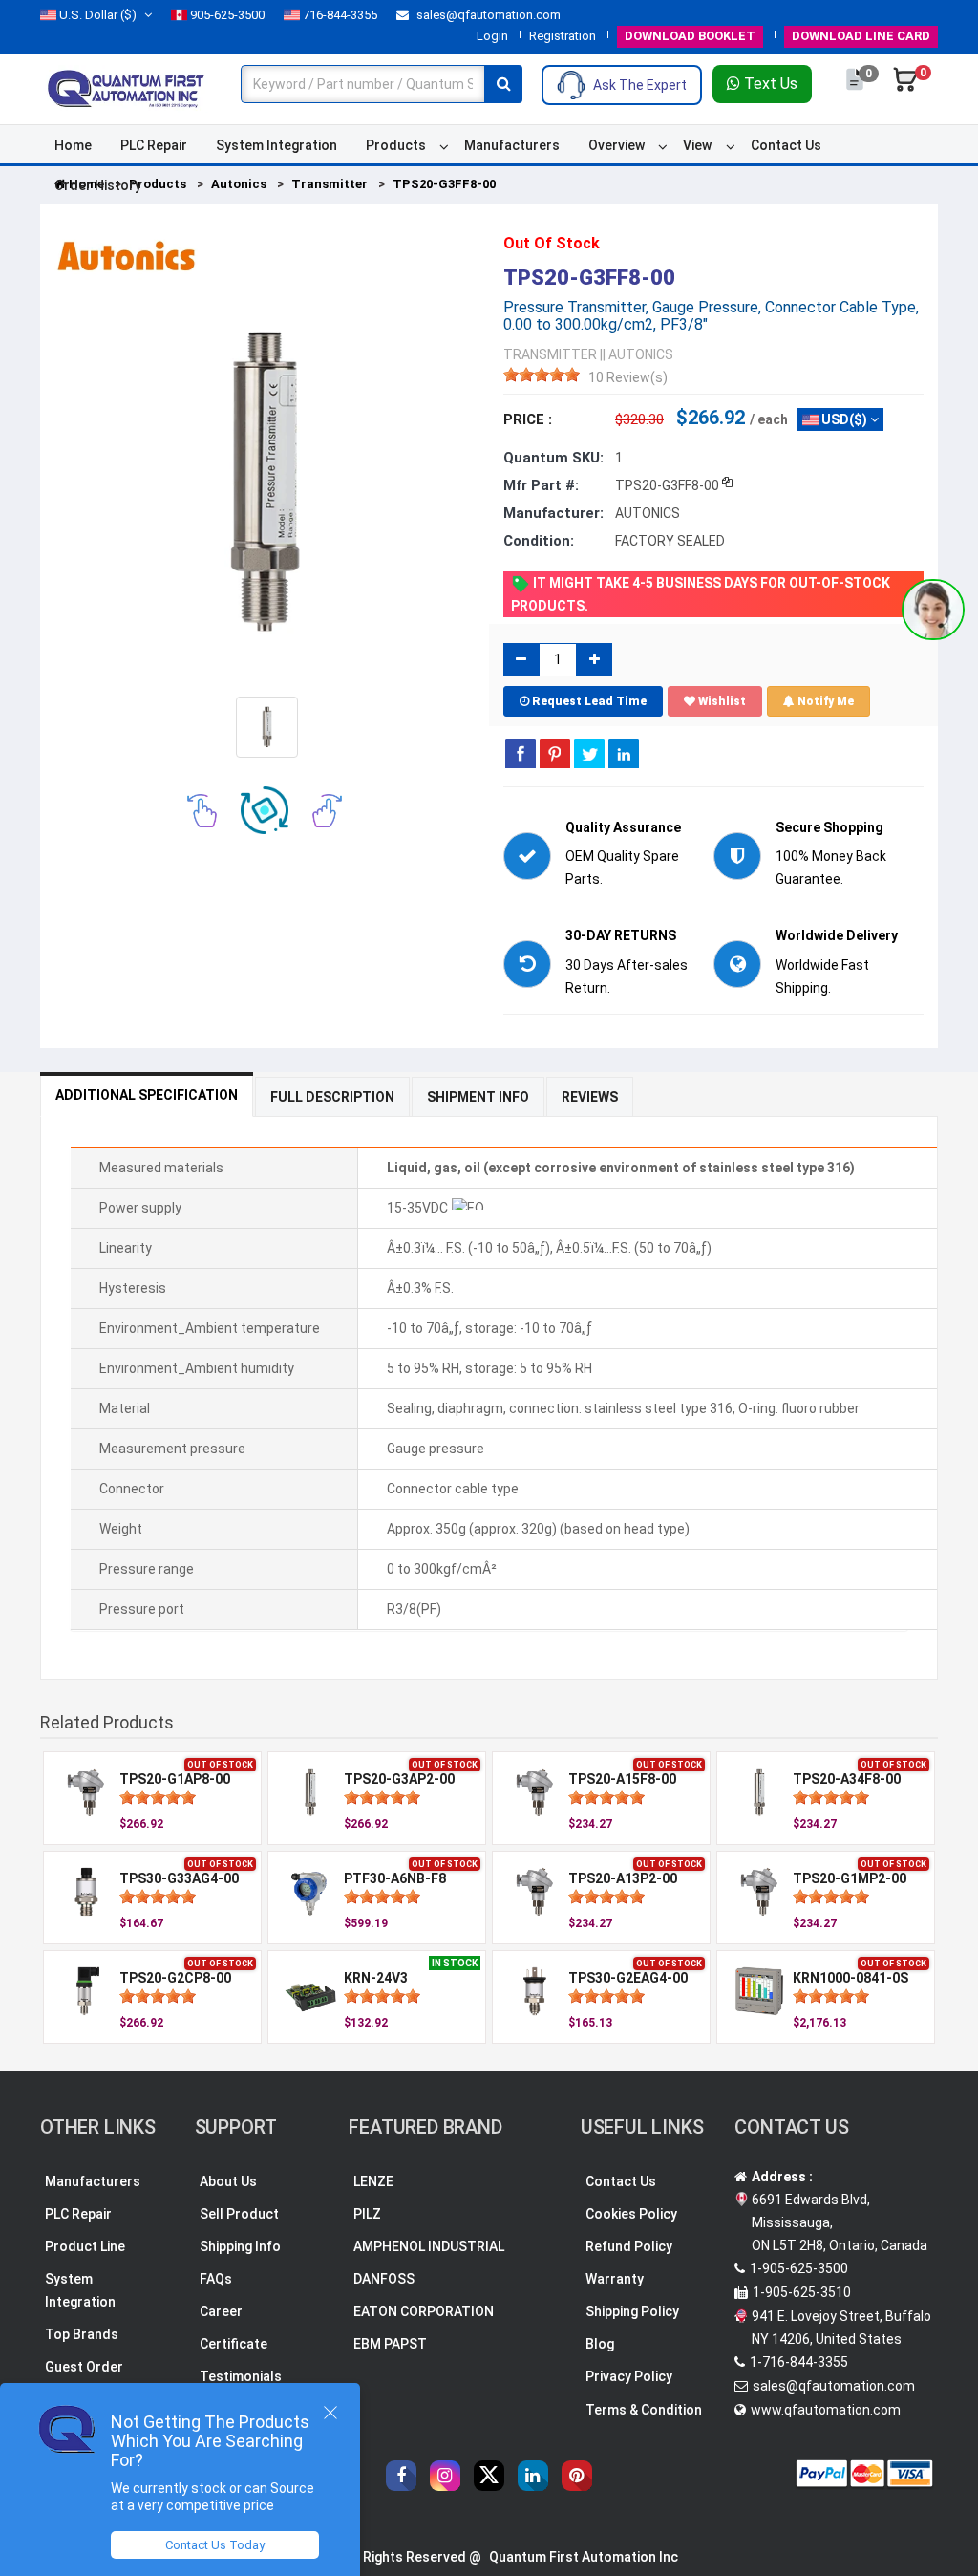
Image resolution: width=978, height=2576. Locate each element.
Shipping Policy (632, 2311)
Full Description (332, 1097)
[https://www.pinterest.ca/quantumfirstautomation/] (577, 2476)
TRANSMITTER (550, 354)
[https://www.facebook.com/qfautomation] (401, 2476)
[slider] (542, 375)
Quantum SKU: (553, 458)
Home (73, 145)
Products (396, 145)
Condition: (539, 541)
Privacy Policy (629, 2376)
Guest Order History (84, 2378)
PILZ (367, 2214)
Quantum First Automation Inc (584, 2557)
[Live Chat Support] (933, 610)
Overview (617, 145)
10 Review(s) (628, 377)
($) (98, 15)
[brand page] (126, 256)
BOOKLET (690, 36)
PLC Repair (154, 145)
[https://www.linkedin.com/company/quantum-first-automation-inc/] (533, 2476)
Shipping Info (240, 2246)
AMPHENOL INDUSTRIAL (429, 2246)
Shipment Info (478, 1097)
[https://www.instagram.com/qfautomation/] (445, 2476)
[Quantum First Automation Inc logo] (126, 87)
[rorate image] (202, 809)
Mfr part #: (541, 485)
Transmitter (330, 184)
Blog (600, 2344)
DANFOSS (384, 2279)
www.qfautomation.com (826, 2410)
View (697, 145)
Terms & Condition (644, 2410)
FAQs (216, 2279)
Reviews (590, 1097)
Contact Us (786, 145)
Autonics (239, 184)
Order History (98, 185)
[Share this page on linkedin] (624, 753)
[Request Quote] (856, 89)
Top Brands (82, 2334)
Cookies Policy (631, 2214)
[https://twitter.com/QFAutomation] (489, 2476)
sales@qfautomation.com (487, 15)
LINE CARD (861, 36)
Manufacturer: (553, 513)
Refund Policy (629, 2246)
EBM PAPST (390, 2344)
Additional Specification (147, 1095)
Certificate (234, 2344)
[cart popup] (905, 89)
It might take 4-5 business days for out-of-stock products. (701, 594)
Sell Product (239, 2214)
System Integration (276, 145)
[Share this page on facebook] (521, 753)
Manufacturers (512, 145)
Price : (528, 419)
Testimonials (241, 2376)
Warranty (615, 2279)
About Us (228, 2181)
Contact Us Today (215, 2545)
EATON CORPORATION (424, 2311)
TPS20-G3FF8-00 (444, 184)
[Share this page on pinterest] (555, 753)
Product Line (85, 2246)
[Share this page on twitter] (589, 753)
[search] (503, 84)
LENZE (373, 2181)
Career (221, 2311)
